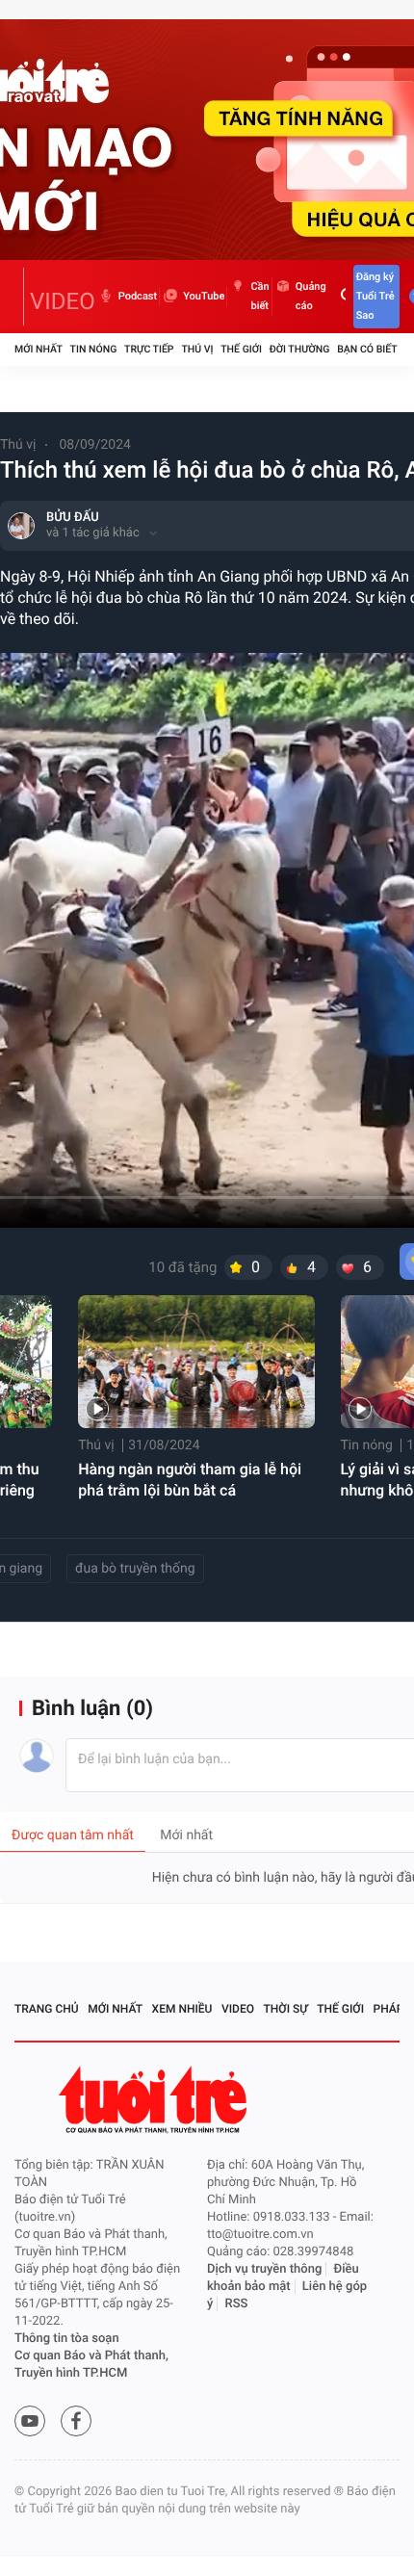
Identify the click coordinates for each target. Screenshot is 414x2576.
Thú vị (197, 349)
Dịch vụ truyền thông (264, 2269)
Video (238, 2009)
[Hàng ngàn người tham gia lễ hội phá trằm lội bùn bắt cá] (196, 1362)
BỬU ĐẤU (73, 518)
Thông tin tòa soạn (67, 2339)
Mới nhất (39, 349)
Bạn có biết (367, 349)
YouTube (204, 296)
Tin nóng (94, 349)
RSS (237, 2304)
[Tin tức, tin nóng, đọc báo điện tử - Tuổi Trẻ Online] (19, 297)
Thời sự (286, 2009)
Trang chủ (47, 2009)
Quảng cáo (311, 296)
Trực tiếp (149, 349)
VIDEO (63, 301)
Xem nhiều (182, 2009)
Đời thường (300, 349)
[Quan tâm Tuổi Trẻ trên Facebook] (76, 2421)
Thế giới (241, 349)
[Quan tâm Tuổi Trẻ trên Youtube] (30, 2421)
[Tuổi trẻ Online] (155, 2100)
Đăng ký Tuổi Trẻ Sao (375, 296)
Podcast (138, 296)
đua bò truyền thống (135, 1569)
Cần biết (259, 296)
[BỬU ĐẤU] (21, 526)
